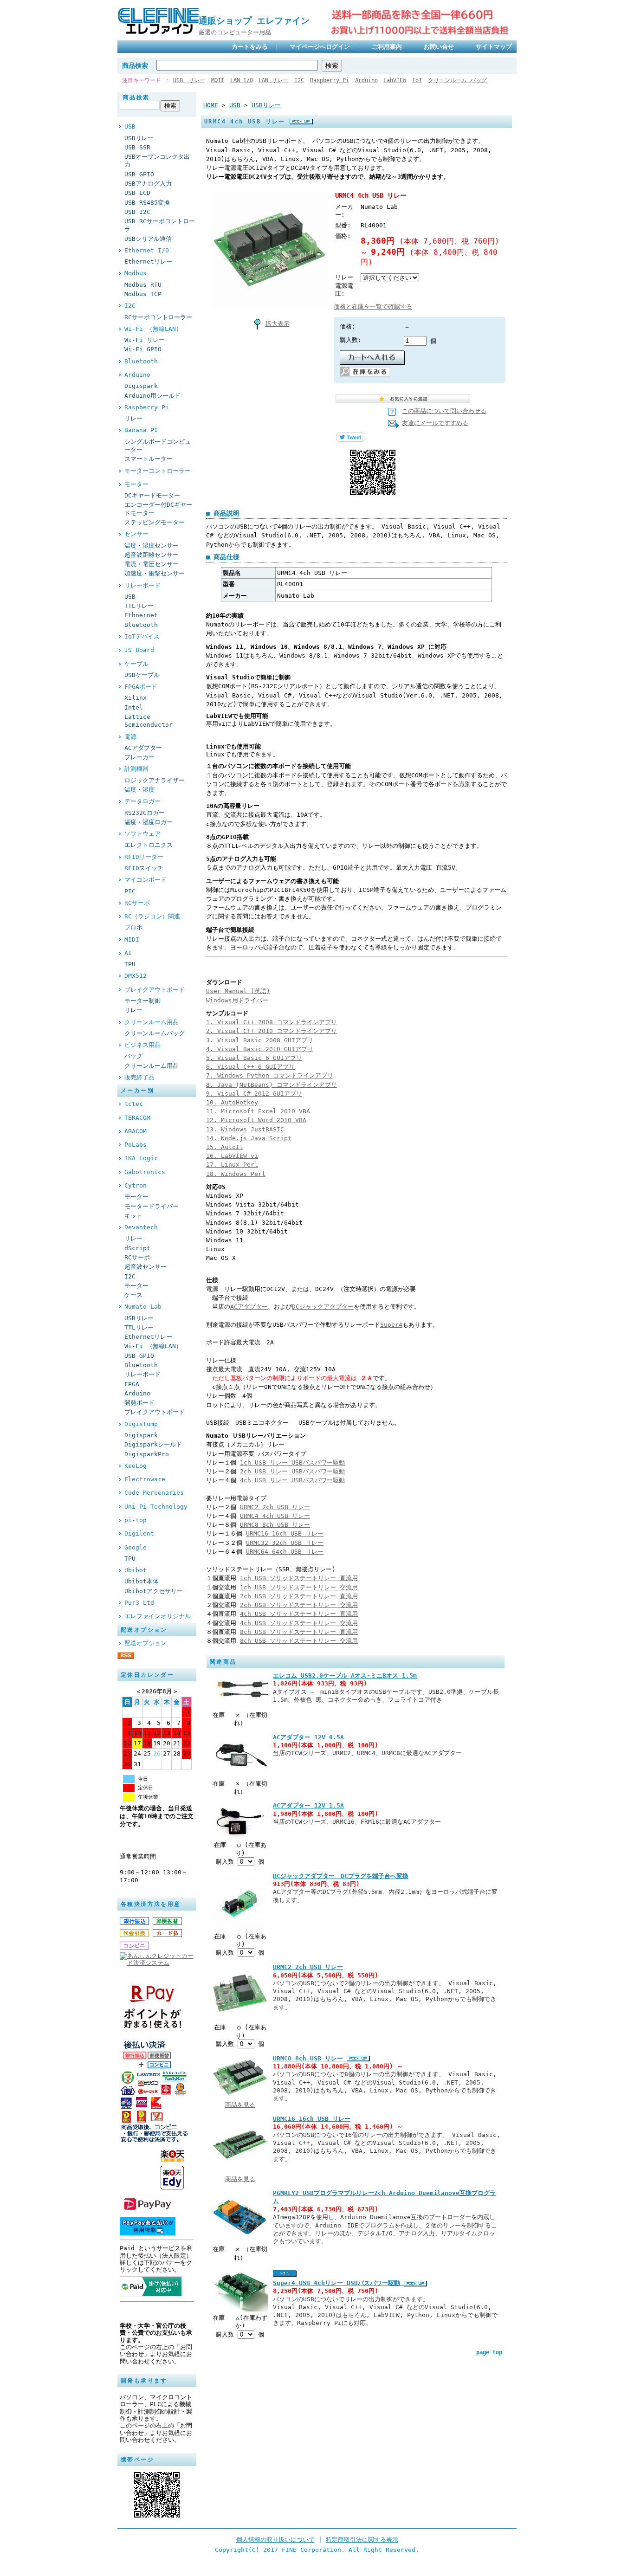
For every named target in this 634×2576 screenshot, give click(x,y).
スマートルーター (149, 459)
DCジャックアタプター (323, 1307)
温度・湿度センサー (152, 546)
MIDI (132, 939)
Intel (134, 707)
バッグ (133, 1056)
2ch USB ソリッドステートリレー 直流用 (299, 1596)
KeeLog (136, 1466)
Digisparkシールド (153, 1444)
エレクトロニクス (149, 845)
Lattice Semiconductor (149, 721)
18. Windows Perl (236, 1174)
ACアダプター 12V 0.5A (308, 1737)
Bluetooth (141, 361)
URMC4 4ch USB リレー (275, 1516)
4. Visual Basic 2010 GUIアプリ (260, 1049)
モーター (136, 484)
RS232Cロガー (145, 813)
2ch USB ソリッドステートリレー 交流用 (299, 1605)
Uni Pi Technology (156, 1507)
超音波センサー (146, 1267)
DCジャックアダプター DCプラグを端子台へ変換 (341, 1876)
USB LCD (137, 193)
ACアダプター (143, 748)
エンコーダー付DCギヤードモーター (158, 509)
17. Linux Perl (232, 1165)
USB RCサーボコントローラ (160, 225)
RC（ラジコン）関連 (152, 916)
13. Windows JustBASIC (245, 1129)
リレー (133, 418)
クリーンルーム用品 (152, 1022)
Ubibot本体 (142, 1581)
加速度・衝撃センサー (155, 573)
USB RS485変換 (147, 203)
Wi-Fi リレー (145, 340)
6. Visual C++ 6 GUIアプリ (250, 1067)
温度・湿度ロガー (149, 822)
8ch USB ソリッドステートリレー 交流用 (299, 1641)
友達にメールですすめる (435, 423)
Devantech (141, 1227)
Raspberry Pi (330, 80)
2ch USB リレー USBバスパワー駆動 (292, 1471)
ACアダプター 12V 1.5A (308, 1805)
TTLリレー (139, 606)
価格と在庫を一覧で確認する (373, 307)
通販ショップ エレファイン (259, 21)
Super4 (391, 1325)
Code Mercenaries (154, 1493)
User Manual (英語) (238, 991)
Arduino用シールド (152, 396)
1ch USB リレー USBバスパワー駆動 (292, 1462)
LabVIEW (395, 80)
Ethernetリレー (148, 261)
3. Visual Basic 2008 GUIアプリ (260, 1040)
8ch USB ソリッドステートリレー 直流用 (299, 1632)
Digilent (139, 1533)
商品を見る (240, 2105)
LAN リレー (273, 80)
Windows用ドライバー (237, 1000)
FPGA (132, 1384)
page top (489, 2352)
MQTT (218, 80)
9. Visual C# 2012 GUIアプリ (254, 1094)
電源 (130, 737)
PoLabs (136, 1145)
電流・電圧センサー (152, 564)
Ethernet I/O (147, 250)
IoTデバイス (142, 636)
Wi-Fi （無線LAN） (153, 329)
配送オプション (146, 1643)
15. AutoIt (225, 1147)
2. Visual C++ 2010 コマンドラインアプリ (272, 1031)
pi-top (136, 1520)
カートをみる (250, 47)
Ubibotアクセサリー (154, 1591)
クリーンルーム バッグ (457, 80)
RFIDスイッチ (144, 868)
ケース (133, 1295)
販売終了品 (139, 1077)
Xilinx (136, 698)
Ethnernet (141, 615)
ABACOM (136, 1131)
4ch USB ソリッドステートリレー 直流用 (299, 1614)
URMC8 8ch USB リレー (275, 1525)
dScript (137, 1248)
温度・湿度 (139, 790)
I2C (299, 80)
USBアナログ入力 (148, 184)
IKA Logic (141, 1158)
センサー (136, 534)
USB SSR (137, 147)
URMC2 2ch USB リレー (275, 1507)
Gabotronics (145, 1172)
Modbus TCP (143, 294)
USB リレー (189, 80)
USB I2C (137, 212)
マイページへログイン (320, 47)
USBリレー (139, 138)
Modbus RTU (143, 285)
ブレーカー (139, 757)
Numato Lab (143, 1307)
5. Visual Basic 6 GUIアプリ (254, 1058)
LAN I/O (242, 80)
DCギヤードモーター (152, 495)
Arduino (366, 80)
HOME (211, 105)
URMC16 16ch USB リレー (285, 1533)
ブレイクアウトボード (155, 990)
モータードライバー (152, 1206)
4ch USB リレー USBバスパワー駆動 (292, 1480)
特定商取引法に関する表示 (362, 2540)
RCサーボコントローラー (158, 317)
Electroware (145, 1479)
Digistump (141, 1424)
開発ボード (139, 1403)
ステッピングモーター (155, 522)
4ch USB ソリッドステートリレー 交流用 (299, 1623)
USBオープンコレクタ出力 (157, 161)
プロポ (133, 927)
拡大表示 (278, 324)
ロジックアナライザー (155, 780)
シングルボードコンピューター (158, 445)
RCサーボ (137, 903)
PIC (130, 891)
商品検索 (135, 65)
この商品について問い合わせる (444, 411)
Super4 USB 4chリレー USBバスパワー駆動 (338, 2283)
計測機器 (136, 769)
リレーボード (142, 585)
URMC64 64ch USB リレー (285, 1552)
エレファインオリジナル (158, 1616)
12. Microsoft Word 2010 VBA (256, 1120)
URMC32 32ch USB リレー (285, 1543)
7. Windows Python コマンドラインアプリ (270, 1075)
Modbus (136, 273)
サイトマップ (494, 47)
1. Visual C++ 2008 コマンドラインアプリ (272, 1022)
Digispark (141, 386)
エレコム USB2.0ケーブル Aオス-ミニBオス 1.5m (345, 1675)
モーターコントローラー (158, 471)
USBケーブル (142, 675)
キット (133, 1216)
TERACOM (137, 1118)
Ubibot (136, 1570)
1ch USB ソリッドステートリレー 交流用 (299, 1587)
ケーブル (136, 664)
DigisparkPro (147, 1454)
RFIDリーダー (144, 857)
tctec (134, 1104)
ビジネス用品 (142, 1045)
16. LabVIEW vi (232, 1156)
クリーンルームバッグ (155, 1033)
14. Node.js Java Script (249, 1138)
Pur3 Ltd (139, 1603)
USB (130, 126)
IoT (417, 80)
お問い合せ (439, 47)
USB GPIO (139, 174)
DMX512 (136, 976)
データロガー (142, 801)
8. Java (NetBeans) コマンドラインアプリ (272, 1085)
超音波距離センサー (152, 555)
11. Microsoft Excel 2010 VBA (258, 1111)
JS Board (139, 650)
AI (128, 953)
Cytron (136, 1185)
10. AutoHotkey (232, 1102)
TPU (130, 964)
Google (136, 1547)
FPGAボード (141, 687)
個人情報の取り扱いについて (275, 2540)
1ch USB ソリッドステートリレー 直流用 (299, 1578)
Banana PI (141, 430)
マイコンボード (146, 880)
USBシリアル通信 (148, 239)
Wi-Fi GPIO (143, 349)
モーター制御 (142, 1001)
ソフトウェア (142, 834)
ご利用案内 (387, 47)
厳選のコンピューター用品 (235, 32)
